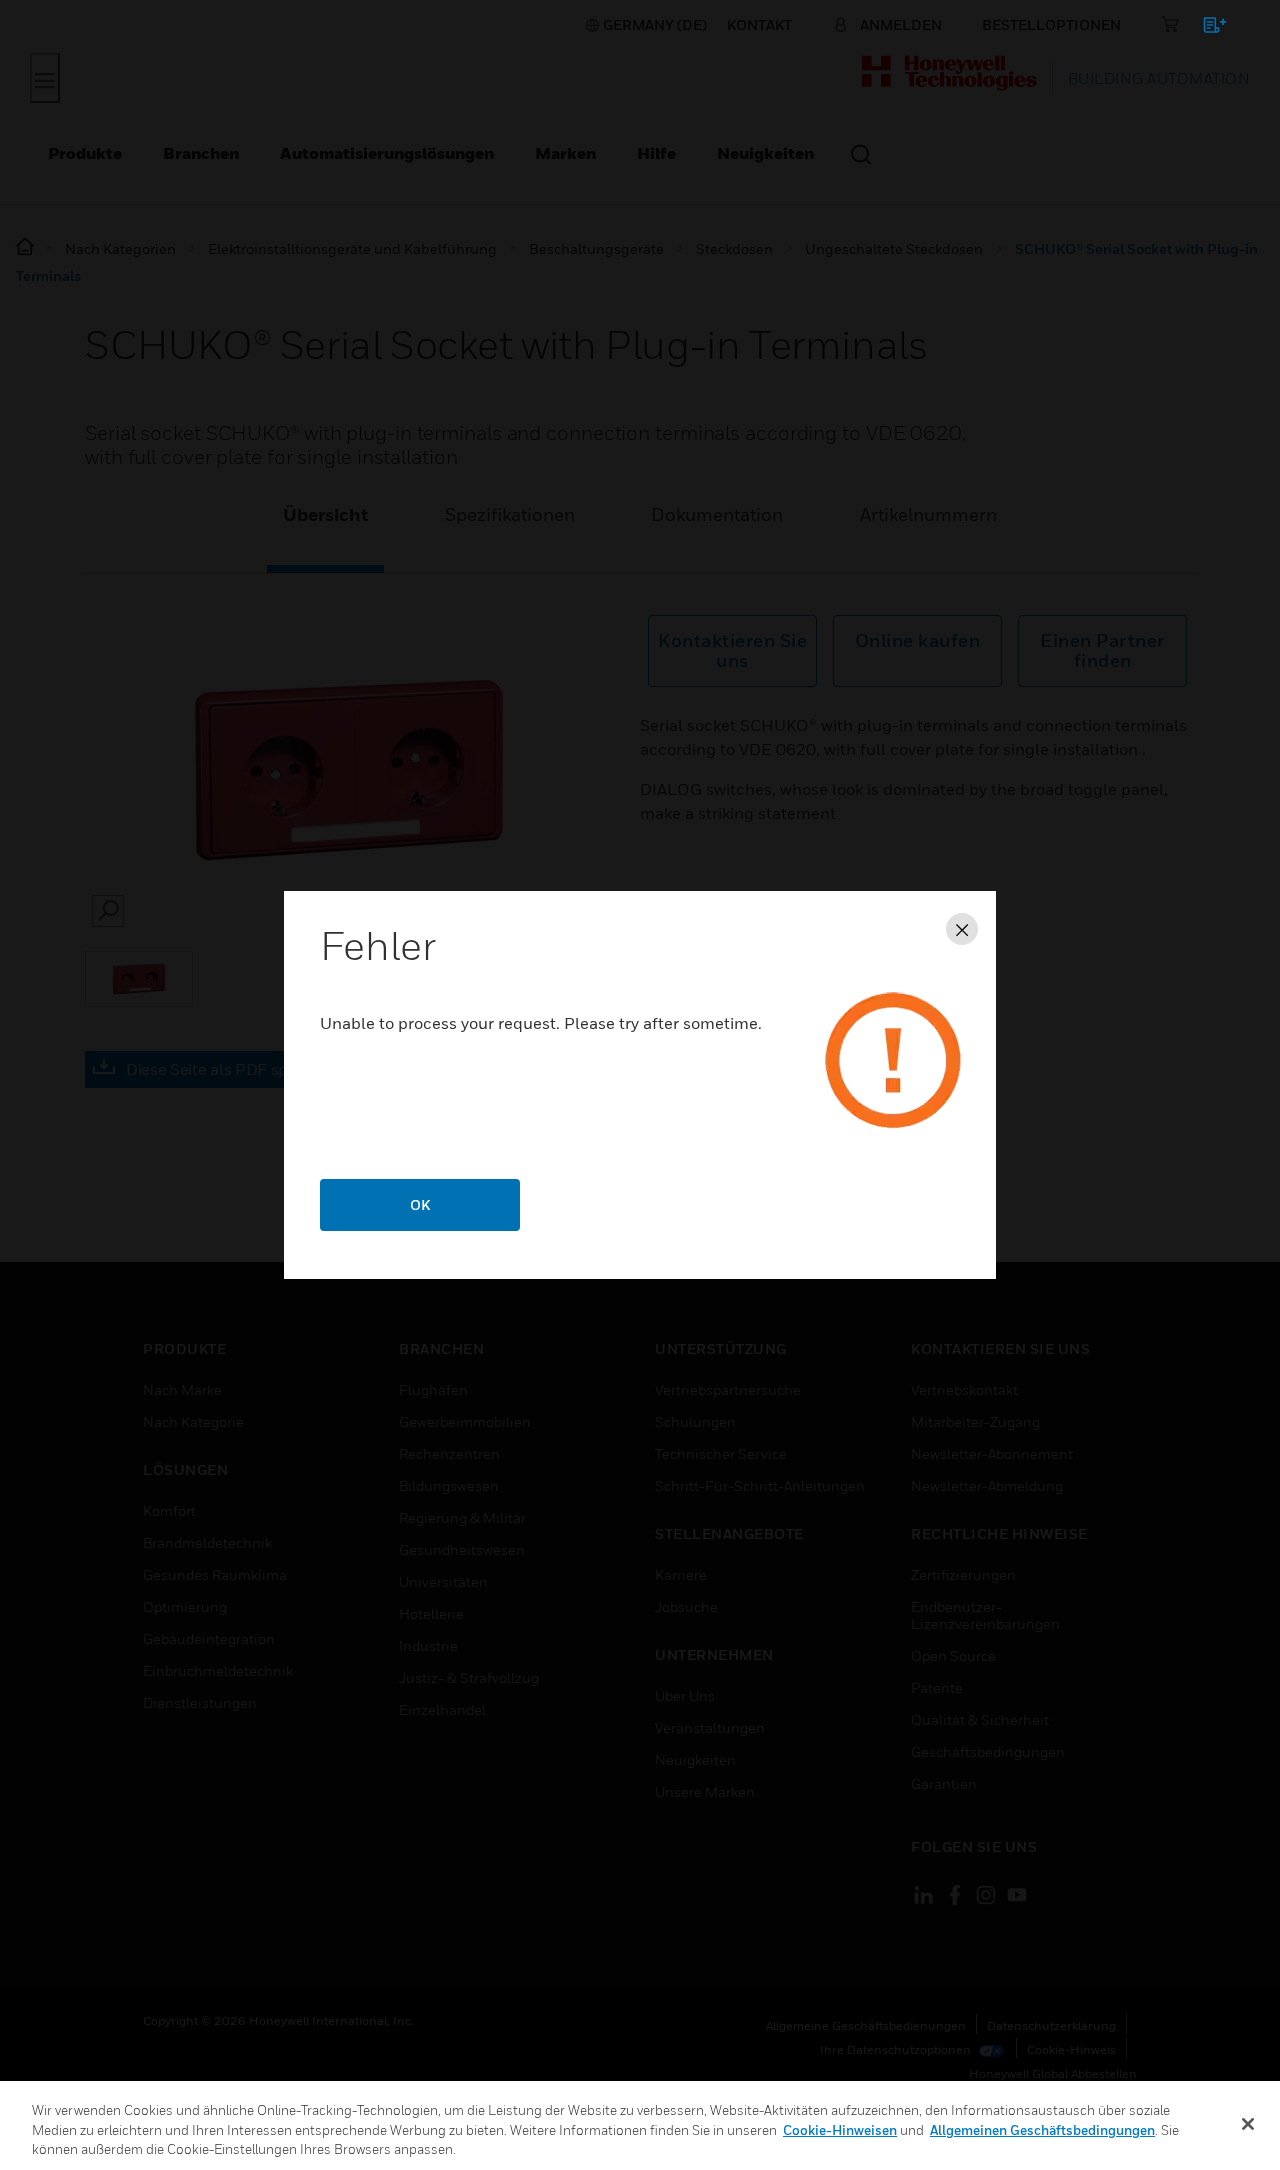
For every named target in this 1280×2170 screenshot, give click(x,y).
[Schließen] (1248, 2124)
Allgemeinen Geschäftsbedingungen (1042, 2130)
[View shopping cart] (1205, 28)
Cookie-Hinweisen (840, 2130)
